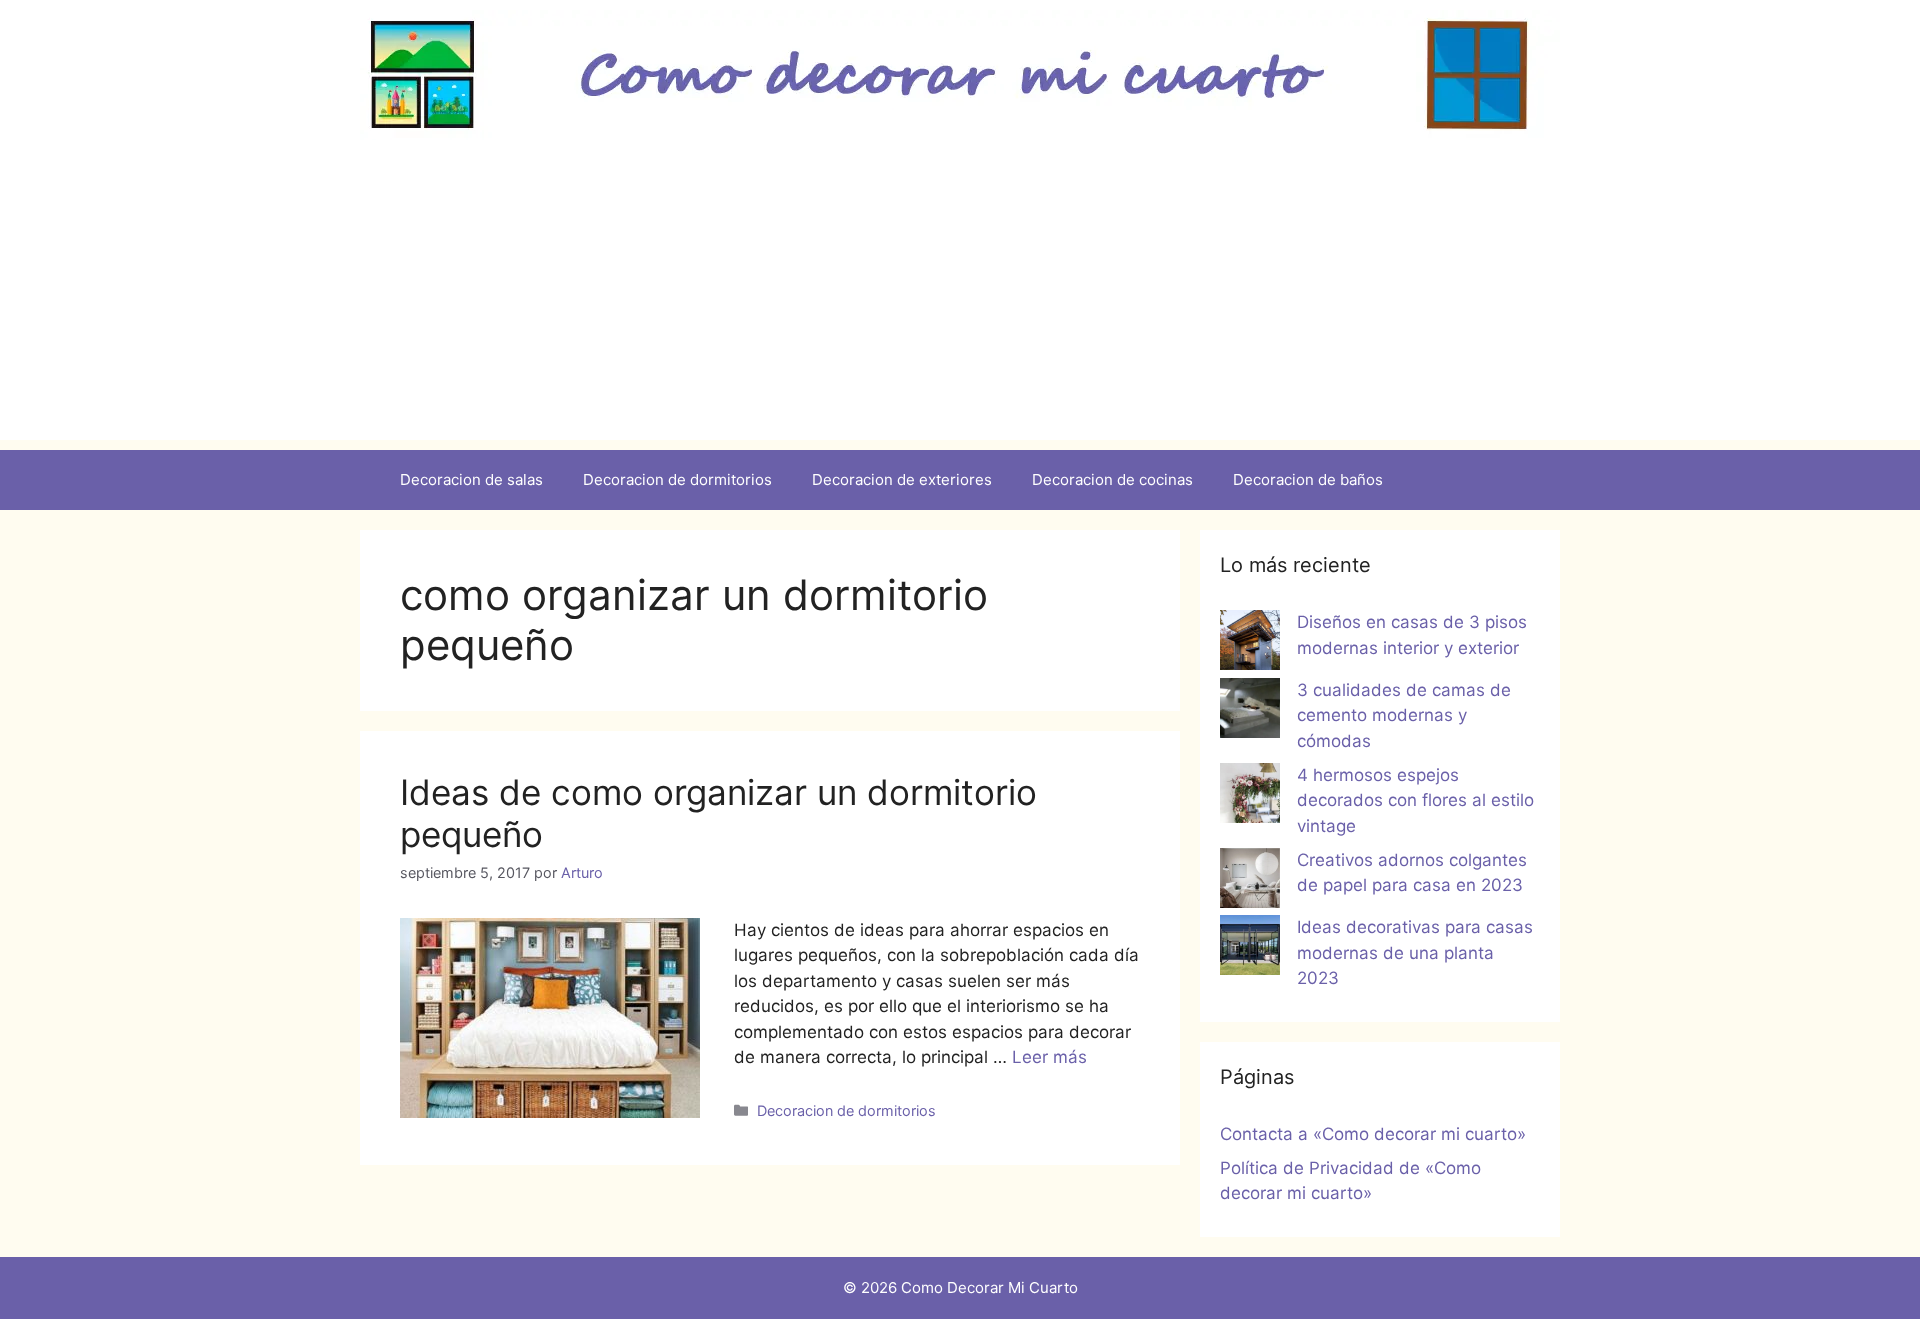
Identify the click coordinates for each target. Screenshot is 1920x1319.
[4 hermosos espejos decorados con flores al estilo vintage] (1250, 797)
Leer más (1049, 1057)
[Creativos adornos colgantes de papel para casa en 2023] (1250, 882)
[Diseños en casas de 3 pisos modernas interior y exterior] (1250, 644)
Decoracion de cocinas (1112, 479)
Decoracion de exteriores (902, 479)
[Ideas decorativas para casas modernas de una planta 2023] (1250, 949)
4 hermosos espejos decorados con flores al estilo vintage (1415, 800)
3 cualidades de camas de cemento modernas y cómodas (1404, 715)
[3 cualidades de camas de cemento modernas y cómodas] (1250, 712)
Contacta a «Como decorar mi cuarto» (1373, 1134)
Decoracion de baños (1308, 479)
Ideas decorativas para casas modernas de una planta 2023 (1415, 952)
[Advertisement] (960, 300)
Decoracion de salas (471, 479)
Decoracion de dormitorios (677, 479)
